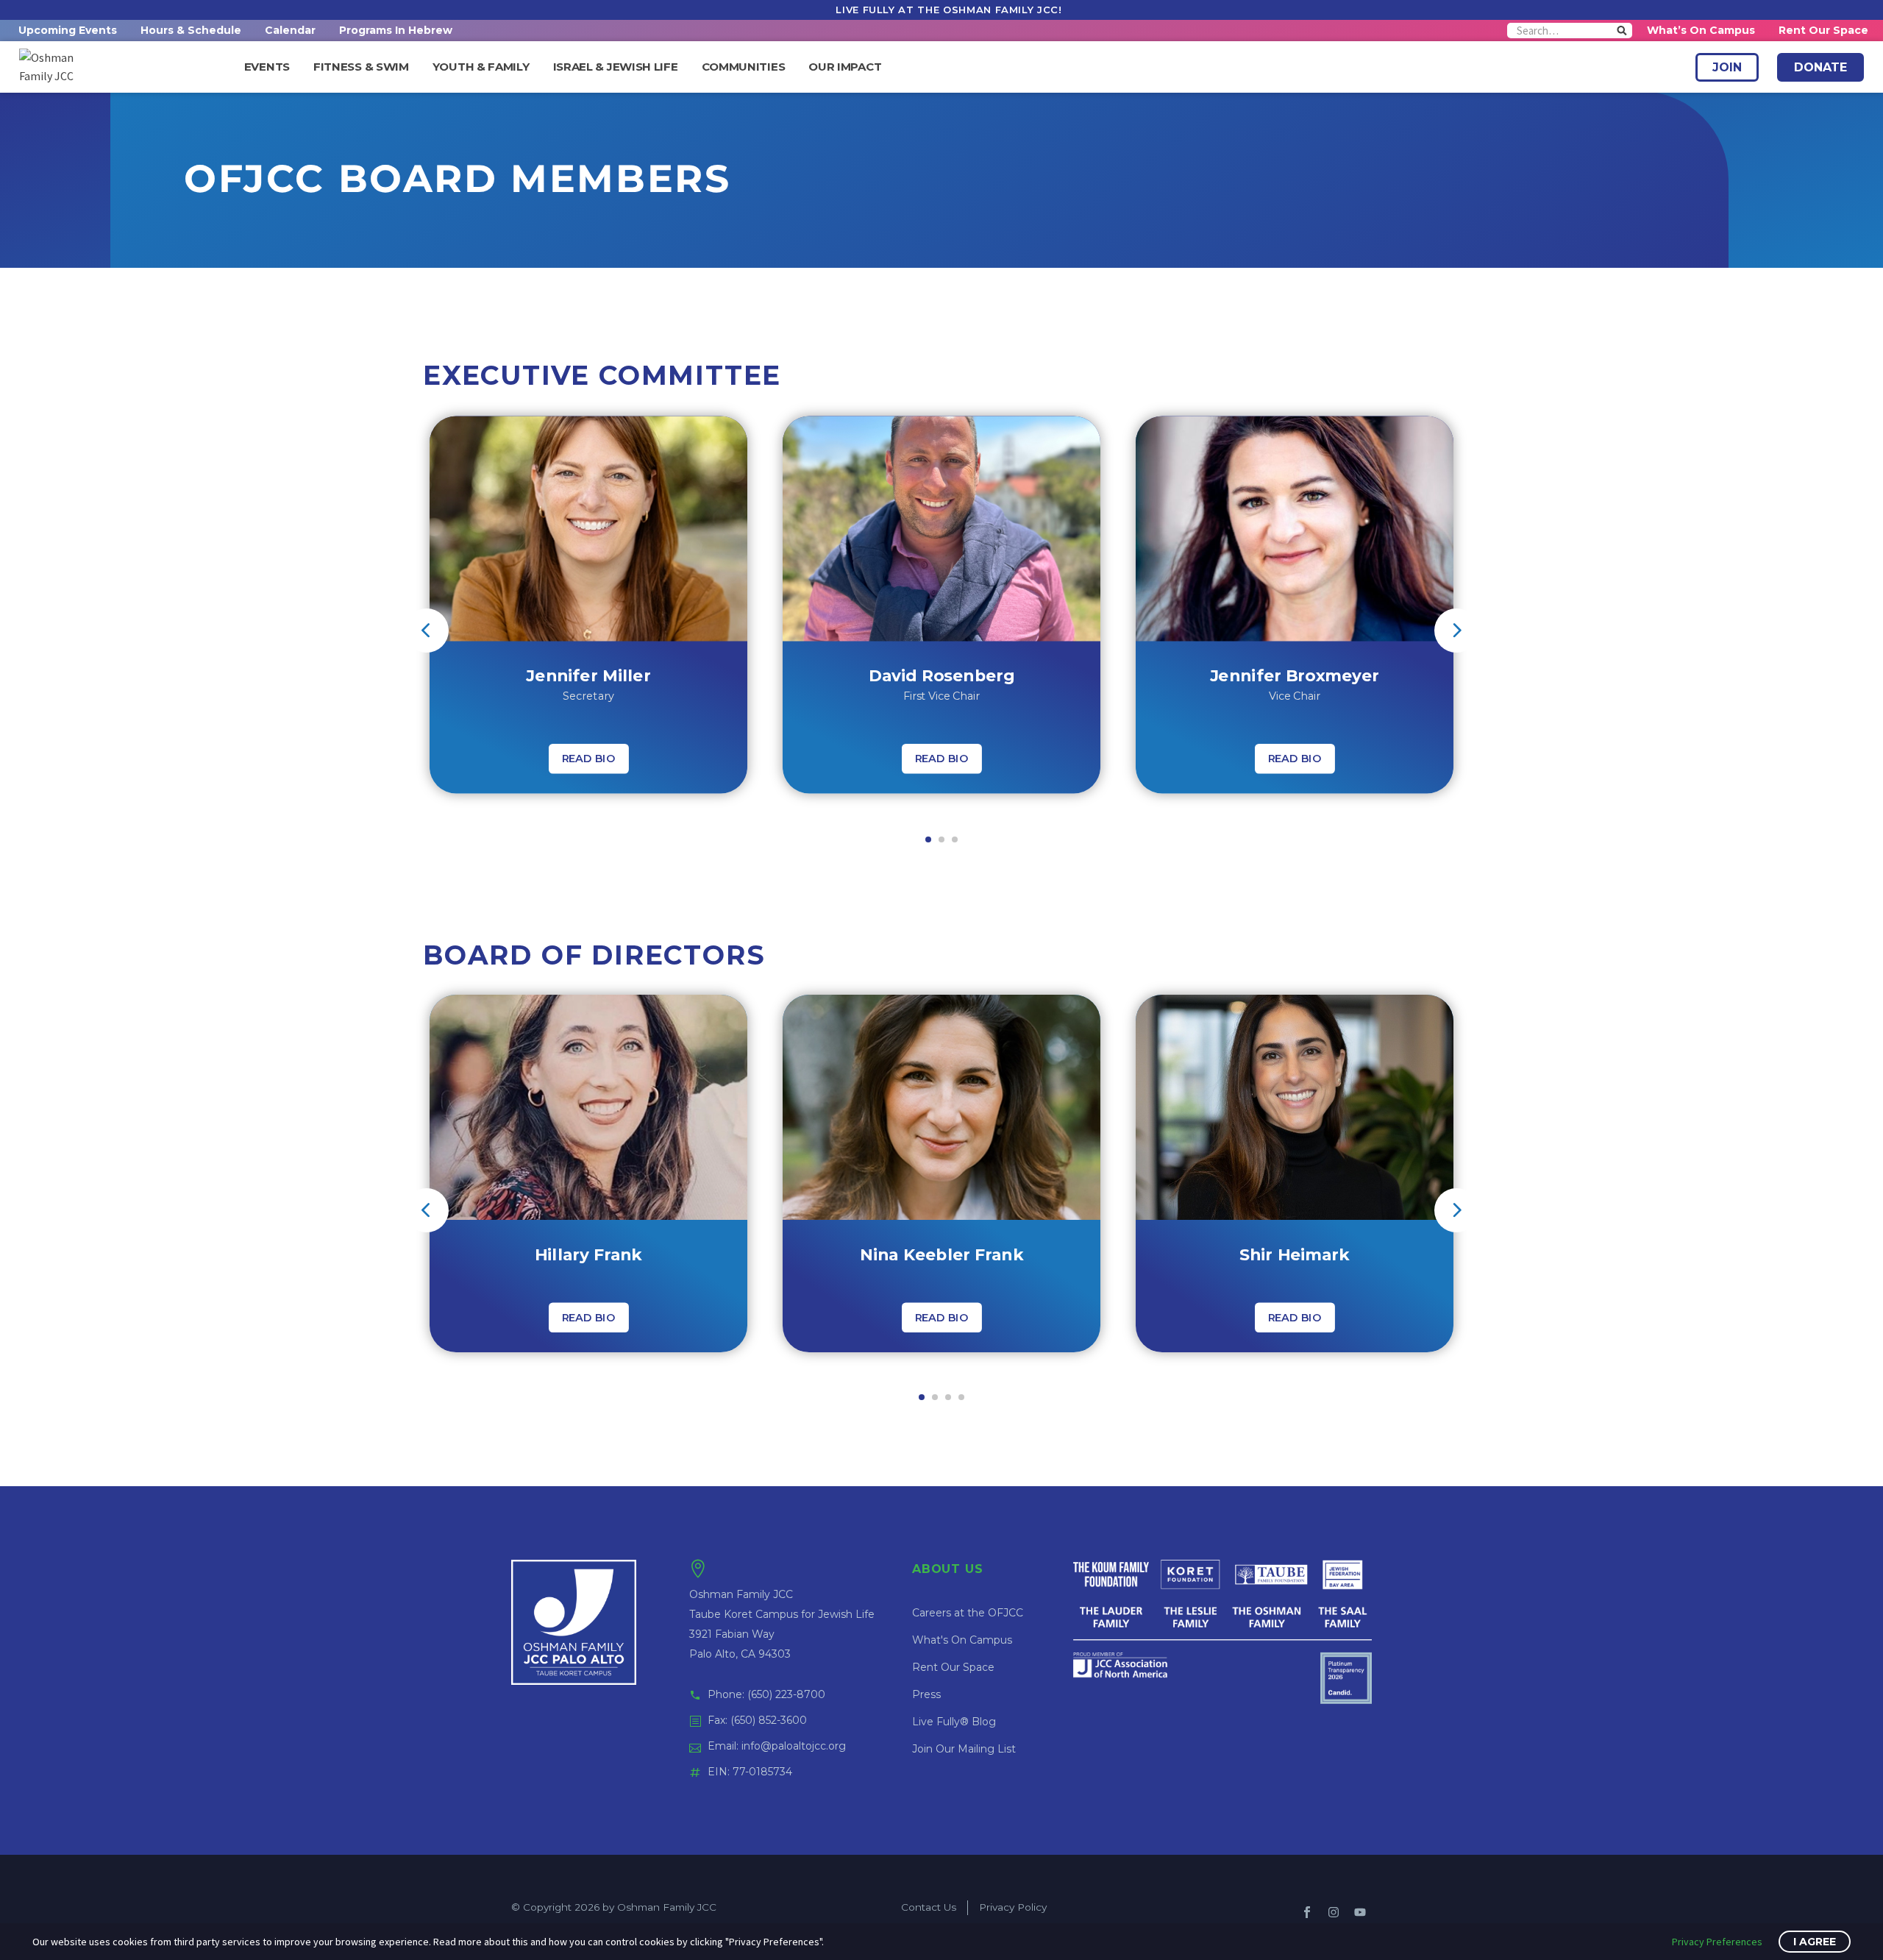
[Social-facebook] (1307, 1912)
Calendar (290, 30)
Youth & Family (481, 67)
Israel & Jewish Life (616, 67)
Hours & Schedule (191, 30)
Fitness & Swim (361, 67)
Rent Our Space (1823, 30)
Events (267, 67)
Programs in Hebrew (396, 30)
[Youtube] (1360, 1912)
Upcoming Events (68, 30)
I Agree (1815, 1942)
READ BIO (589, 759)
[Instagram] (1334, 1912)
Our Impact (845, 67)
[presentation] (427, 631)
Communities (744, 67)
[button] (928, 839)
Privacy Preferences (1717, 1942)
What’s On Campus (1701, 30)
